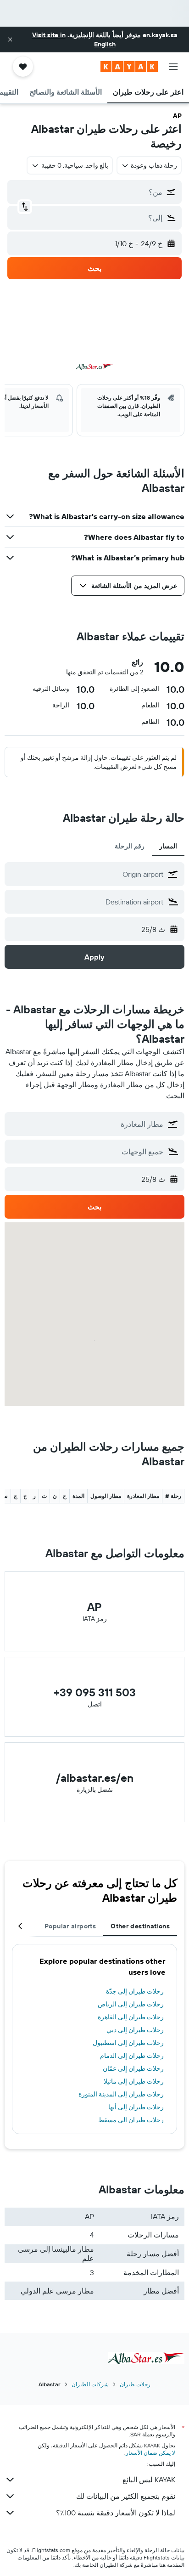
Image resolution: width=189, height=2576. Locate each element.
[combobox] (86, 874)
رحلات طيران (135, 2384)
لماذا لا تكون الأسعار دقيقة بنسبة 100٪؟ (116, 2513)
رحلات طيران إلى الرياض (131, 2004)
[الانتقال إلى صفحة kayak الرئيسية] (129, 67)
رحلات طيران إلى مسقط (131, 2120)
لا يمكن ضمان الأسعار (150, 2453)
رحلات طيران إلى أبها (136, 2107)
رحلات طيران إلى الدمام (132, 2056)
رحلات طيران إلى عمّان (133, 2068)
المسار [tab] (168, 846)
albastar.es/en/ (95, 1778)
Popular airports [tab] (70, 1926)
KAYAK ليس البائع (149, 2480)
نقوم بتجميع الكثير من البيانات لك (126, 2496)
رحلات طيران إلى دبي (135, 2030)
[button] (10, 40)
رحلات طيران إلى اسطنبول (128, 2043)
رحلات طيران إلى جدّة (135, 1991)
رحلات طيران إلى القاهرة (131, 2017)
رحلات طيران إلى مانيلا (134, 2081)
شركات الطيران (90, 2384)
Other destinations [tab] (140, 1926)
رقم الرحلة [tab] (130, 846)
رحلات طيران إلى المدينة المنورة (121, 2094)
